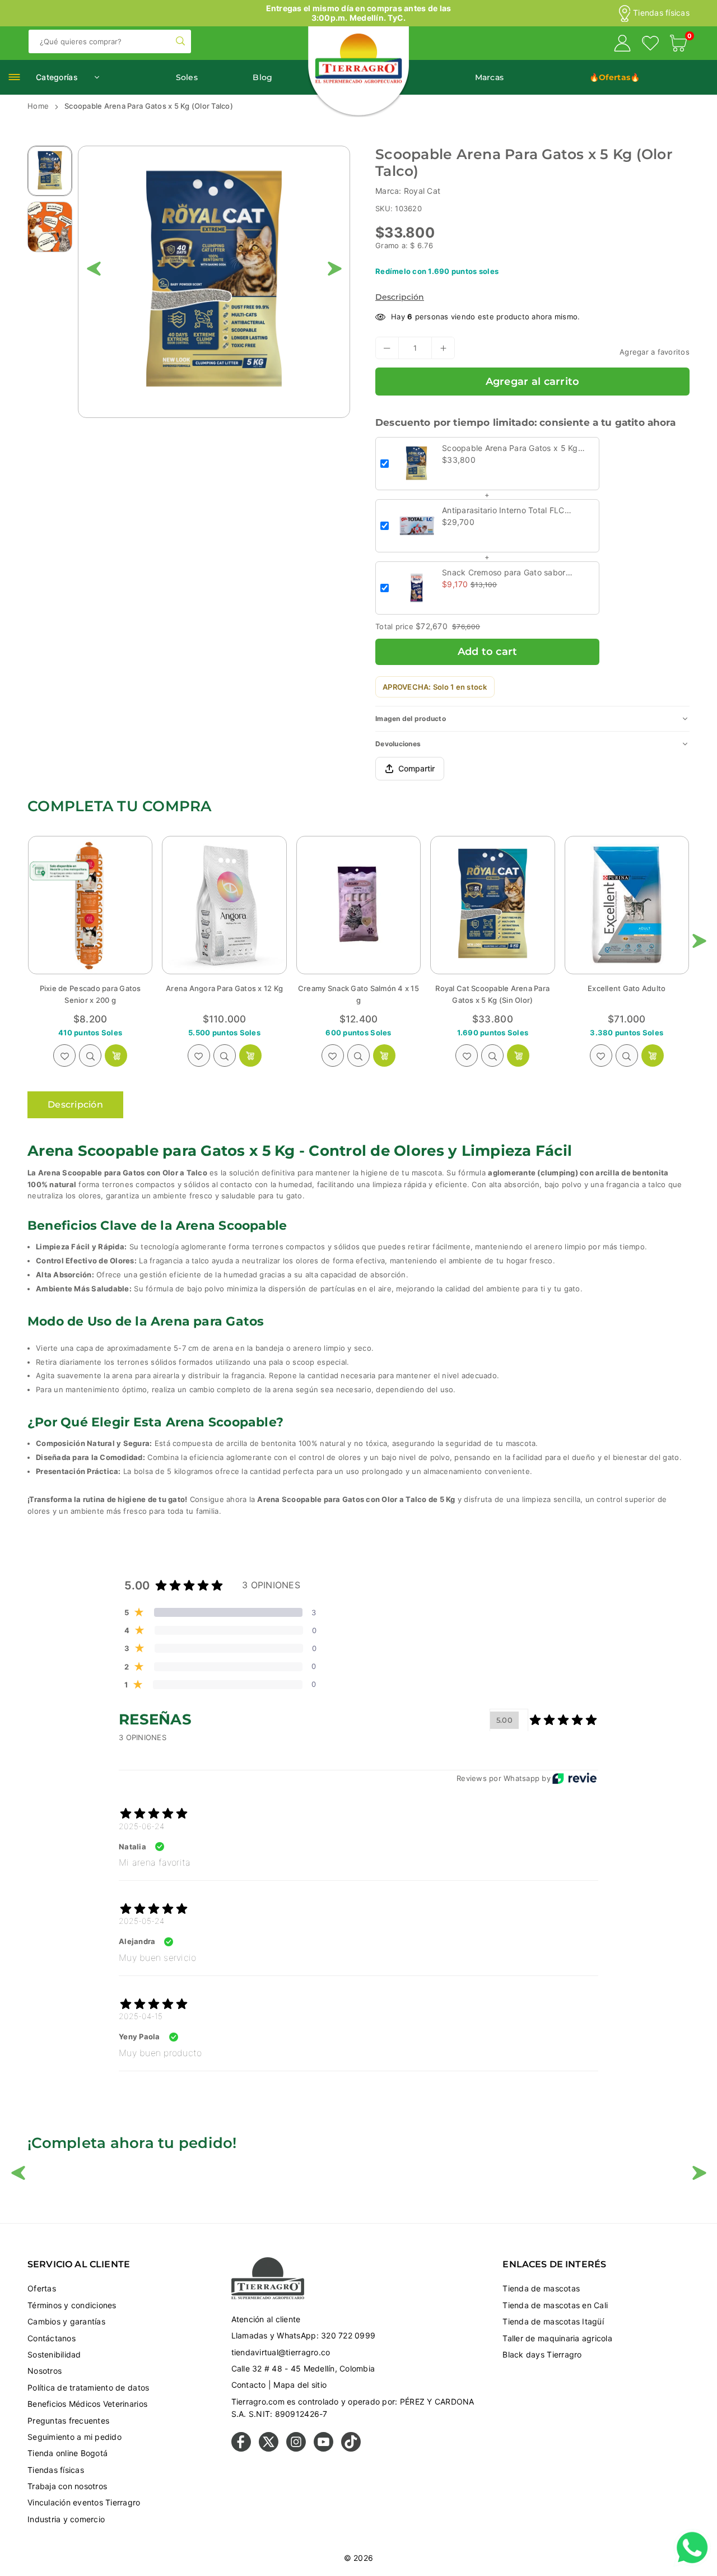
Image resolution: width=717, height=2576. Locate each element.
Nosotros (45, 2371)
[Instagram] (296, 2449)
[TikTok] (351, 2449)
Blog (262, 77)
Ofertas (42, 2288)
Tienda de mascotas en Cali (555, 2305)
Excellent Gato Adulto (493, 988)
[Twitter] (269, 2449)
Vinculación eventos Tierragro (84, 2502)
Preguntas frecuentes (68, 2421)
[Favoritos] (650, 45)
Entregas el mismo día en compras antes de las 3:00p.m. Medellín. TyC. (359, 13)
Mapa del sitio (300, 2385)
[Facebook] (241, 2449)
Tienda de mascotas (541, 2288)
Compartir (416, 768)
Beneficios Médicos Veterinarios (87, 2404)
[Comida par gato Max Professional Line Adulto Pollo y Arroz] (627, 905)
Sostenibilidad (54, 2354)
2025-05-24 (142, 1921)
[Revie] (574, 1778)
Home (38, 106)
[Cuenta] (622, 45)
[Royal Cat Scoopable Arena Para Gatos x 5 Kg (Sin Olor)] (358, 905)
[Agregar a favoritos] (64, 1055)
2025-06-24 (142, 1826)
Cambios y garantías (66, 2321)
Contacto (249, 2385)
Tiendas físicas (661, 13)
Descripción (400, 297)
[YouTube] (323, 2449)
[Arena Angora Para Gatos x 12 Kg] (90, 905)
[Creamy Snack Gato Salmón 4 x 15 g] (224, 905)
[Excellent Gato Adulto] (492, 905)
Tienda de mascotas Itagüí (553, 2321)
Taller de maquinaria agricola (557, 2338)
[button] (678, 45)
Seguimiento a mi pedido (75, 2437)
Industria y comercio (66, 2519)
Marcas (490, 77)
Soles (187, 77)
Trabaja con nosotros (67, 2486)
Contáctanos (52, 2338)
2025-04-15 (141, 2016)
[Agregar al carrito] (116, 1055)
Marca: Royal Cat (408, 191)
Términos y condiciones (72, 2305)
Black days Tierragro (542, 2354)
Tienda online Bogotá (67, 2453)
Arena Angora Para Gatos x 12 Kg (90, 988)
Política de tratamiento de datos (88, 2387)
